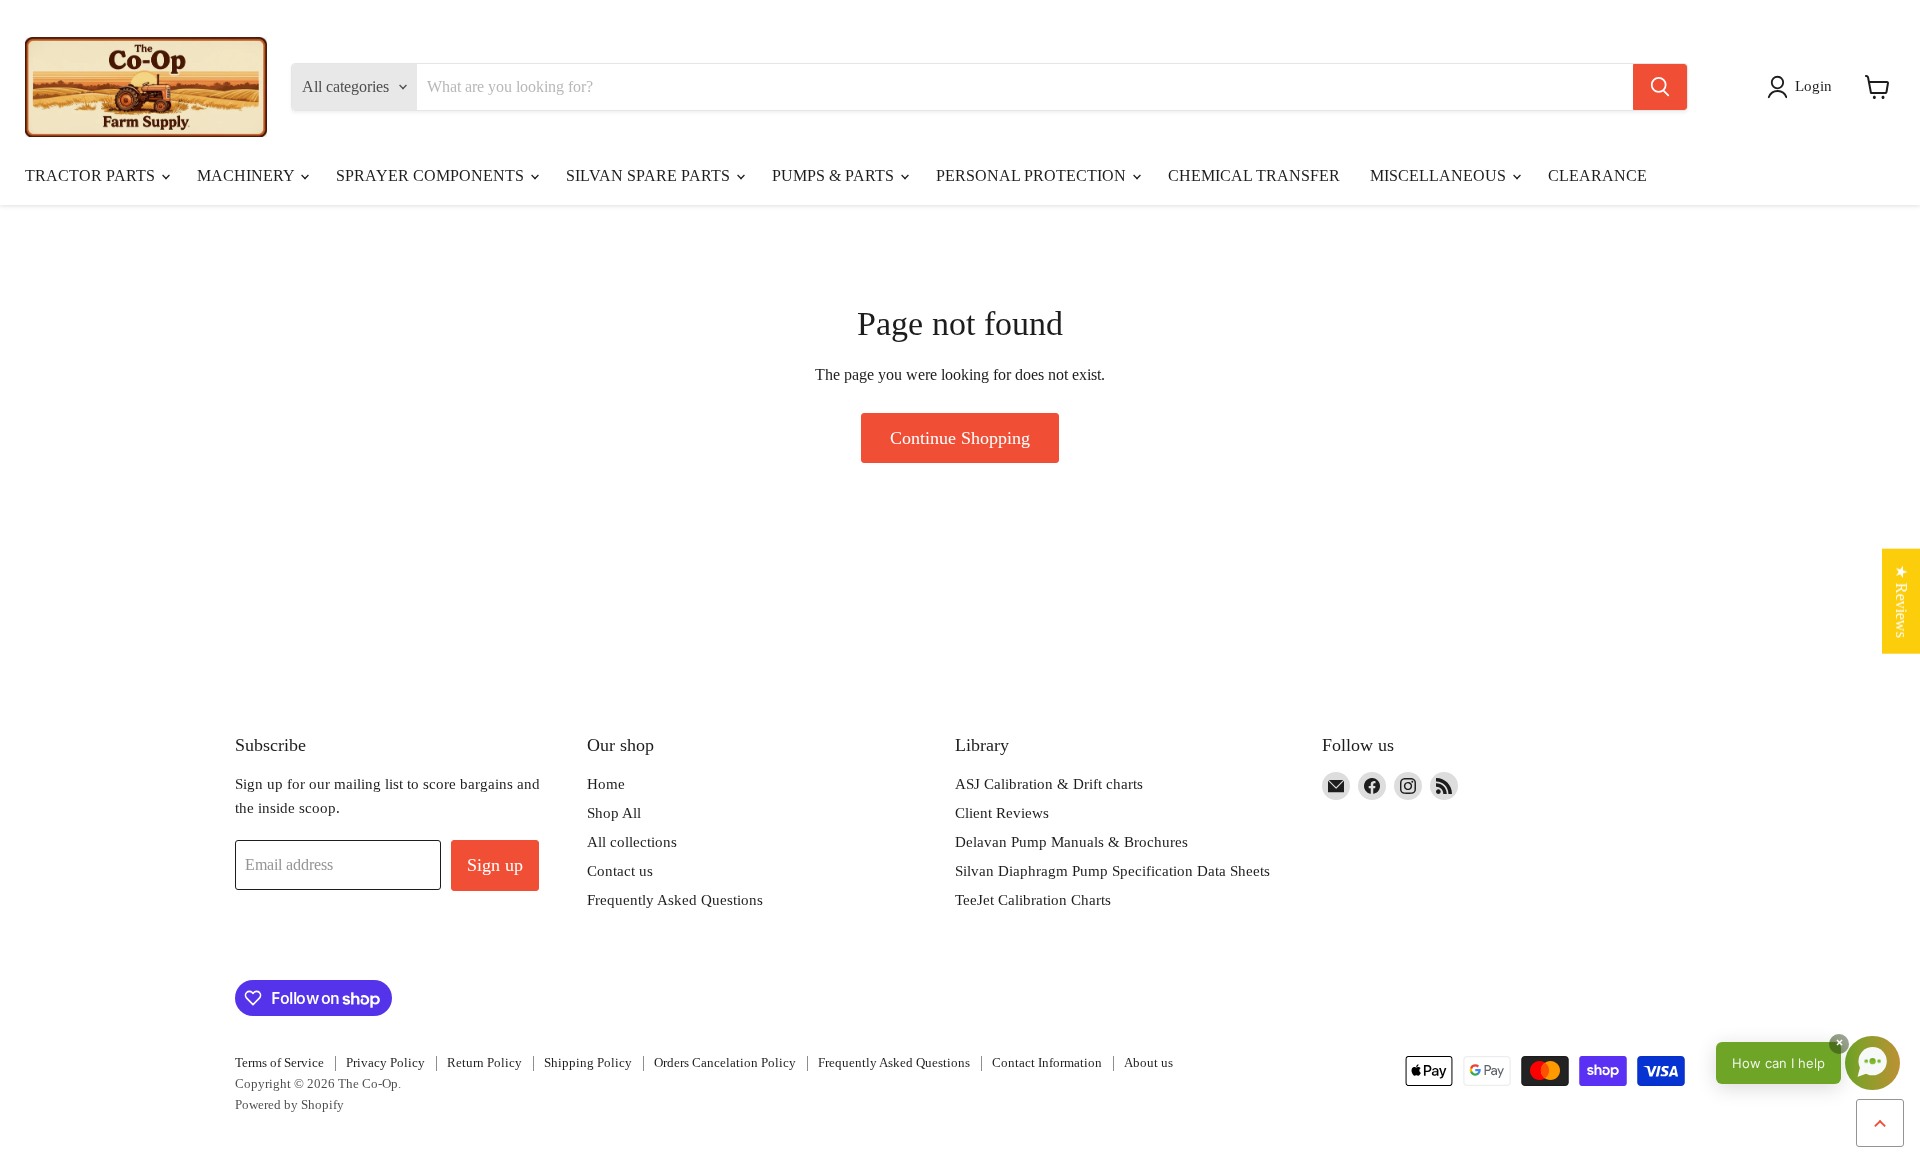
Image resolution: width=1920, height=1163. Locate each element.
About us (1148, 1062)
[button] (1803, 87)
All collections (632, 842)
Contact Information (1047, 1062)
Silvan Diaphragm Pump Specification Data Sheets (1112, 871)
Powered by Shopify (289, 1104)
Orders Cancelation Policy (725, 1062)
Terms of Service (279, 1062)
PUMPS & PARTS (835, 175)
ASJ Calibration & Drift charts (1049, 784)
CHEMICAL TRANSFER (1254, 175)
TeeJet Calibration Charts (1033, 900)
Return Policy (484, 1062)
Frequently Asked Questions (675, 900)
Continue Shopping (960, 438)
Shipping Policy (588, 1062)
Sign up (495, 865)
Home (606, 784)
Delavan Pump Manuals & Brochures (1071, 842)
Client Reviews (1002, 813)
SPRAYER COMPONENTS (432, 175)
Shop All (614, 813)
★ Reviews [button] (1901, 600)
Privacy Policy (385, 1062)
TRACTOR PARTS (92, 175)
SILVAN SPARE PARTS (650, 175)
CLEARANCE (1597, 175)
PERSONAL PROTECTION (1033, 175)
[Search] (1660, 87)
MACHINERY (247, 175)
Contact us (620, 871)
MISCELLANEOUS (1440, 175)
